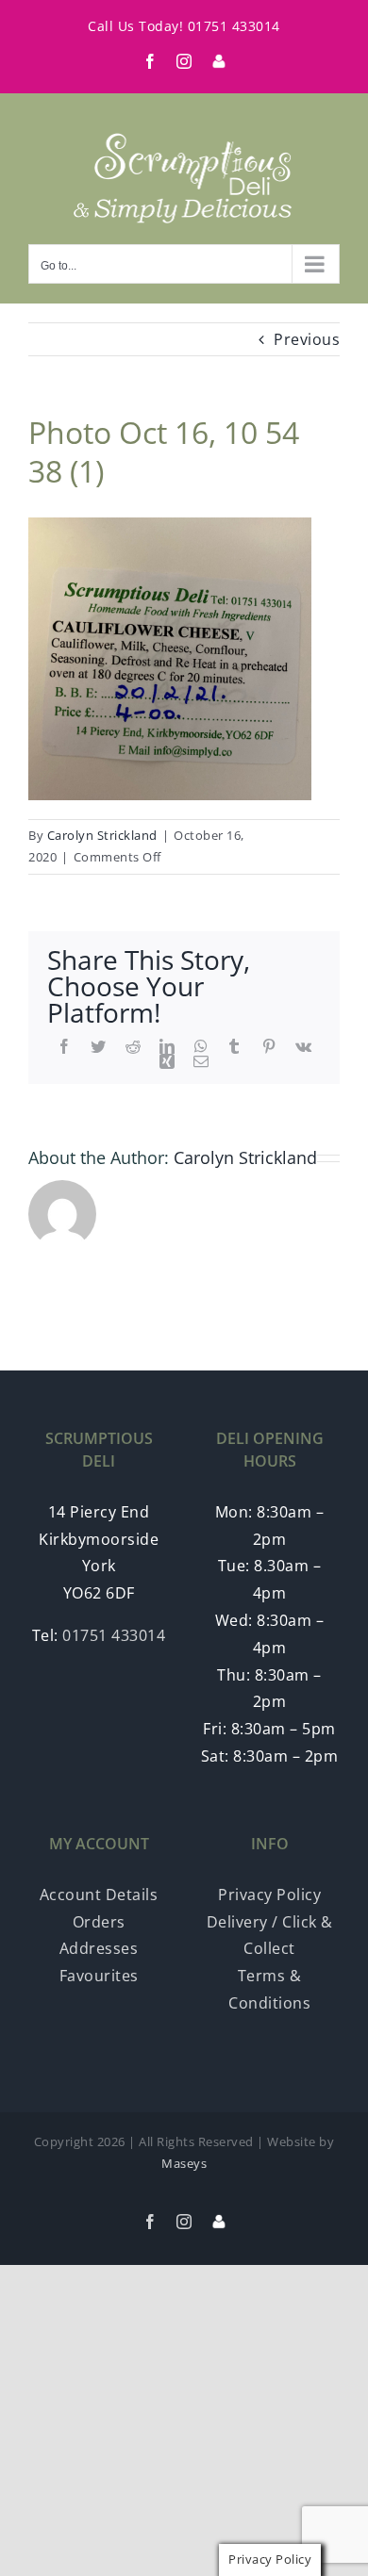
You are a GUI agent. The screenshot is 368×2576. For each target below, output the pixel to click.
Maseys (184, 2163)
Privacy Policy (269, 1895)
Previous (307, 339)
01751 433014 (234, 26)
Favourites (99, 1976)
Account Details (99, 1895)
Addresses (99, 1948)
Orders (99, 1922)
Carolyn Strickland (102, 835)
